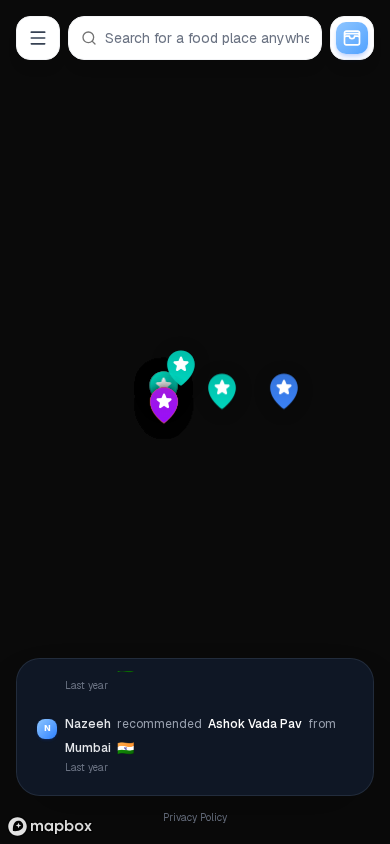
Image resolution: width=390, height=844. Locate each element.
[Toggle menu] (38, 38)
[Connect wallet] (352, 38)
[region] (195, 422)
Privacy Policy (195, 817)
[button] (225, 391)
